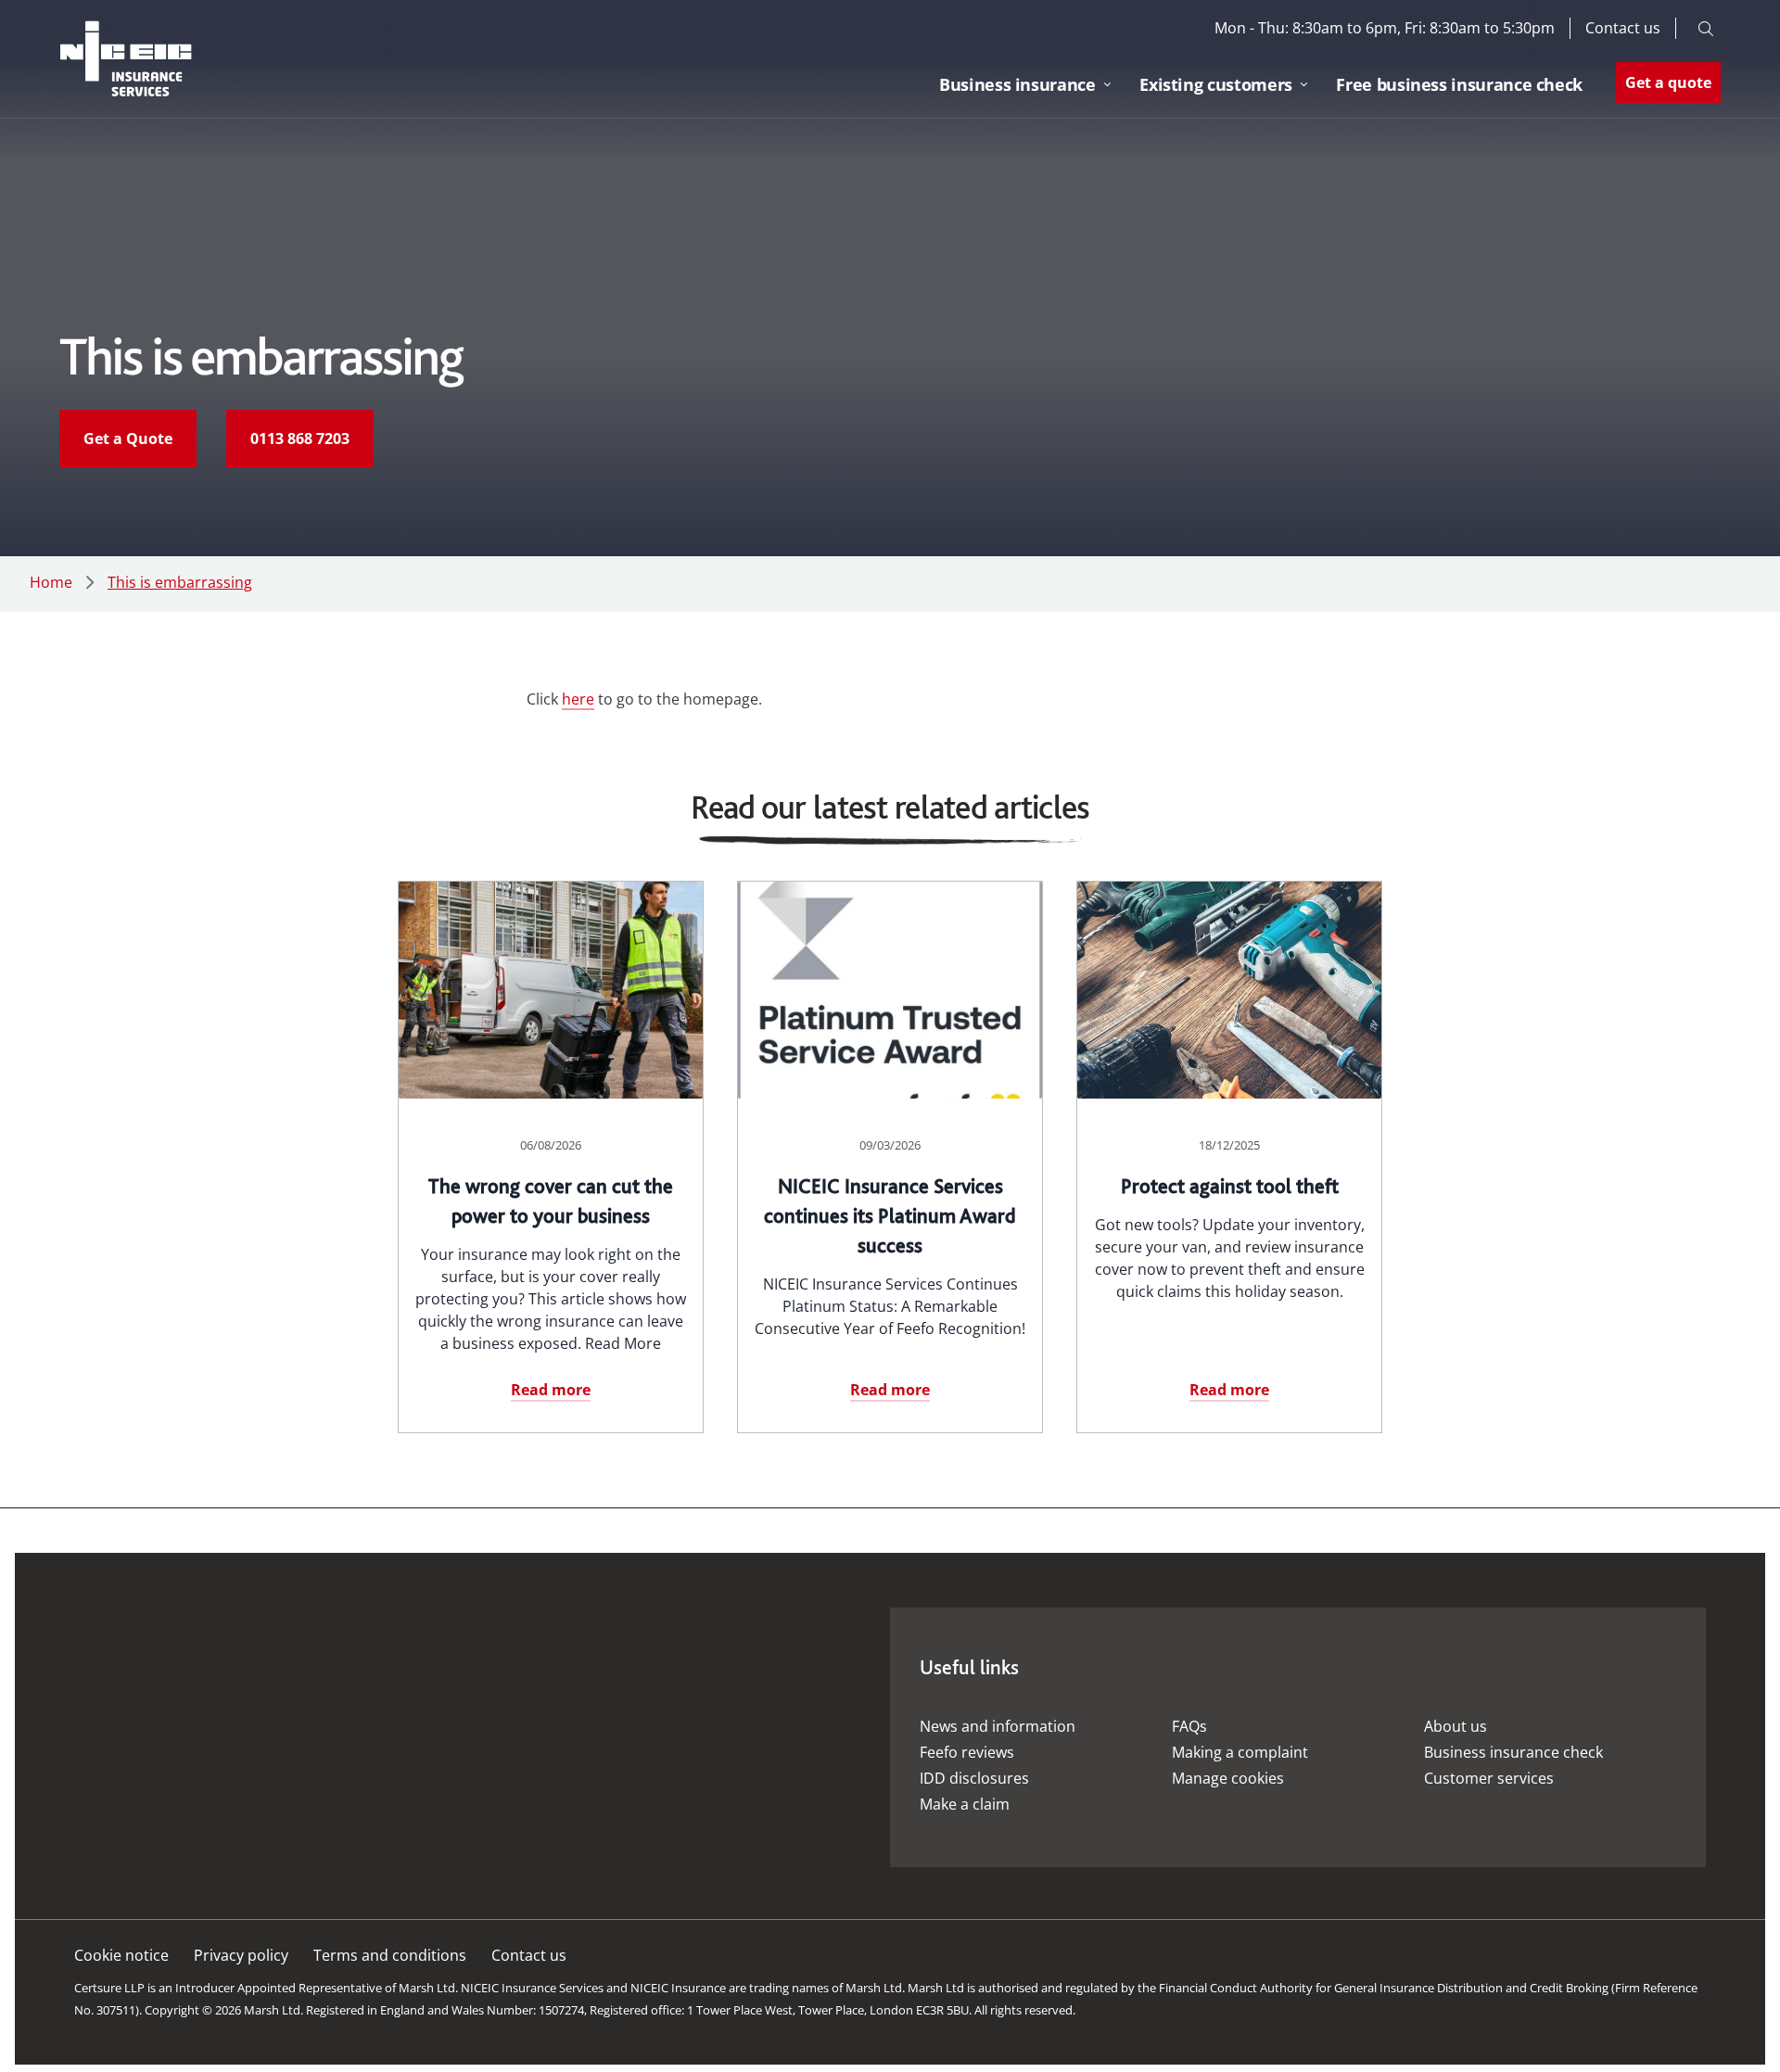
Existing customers (1216, 84)
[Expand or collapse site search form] (1706, 28)
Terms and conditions (390, 1955)
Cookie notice (121, 1955)
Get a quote (1668, 83)
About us (1456, 1726)
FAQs (1189, 1726)
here (578, 699)
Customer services (1489, 1778)
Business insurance (1017, 84)
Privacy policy (241, 1955)
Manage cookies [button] (1228, 1778)
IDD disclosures (974, 1778)
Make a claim (965, 1804)
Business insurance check (1513, 1752)
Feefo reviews (967, 1752)
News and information (998, 1726)
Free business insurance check (1459, 84)
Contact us (1623, 27)
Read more (551, 1390)
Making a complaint (1240, 1752)
